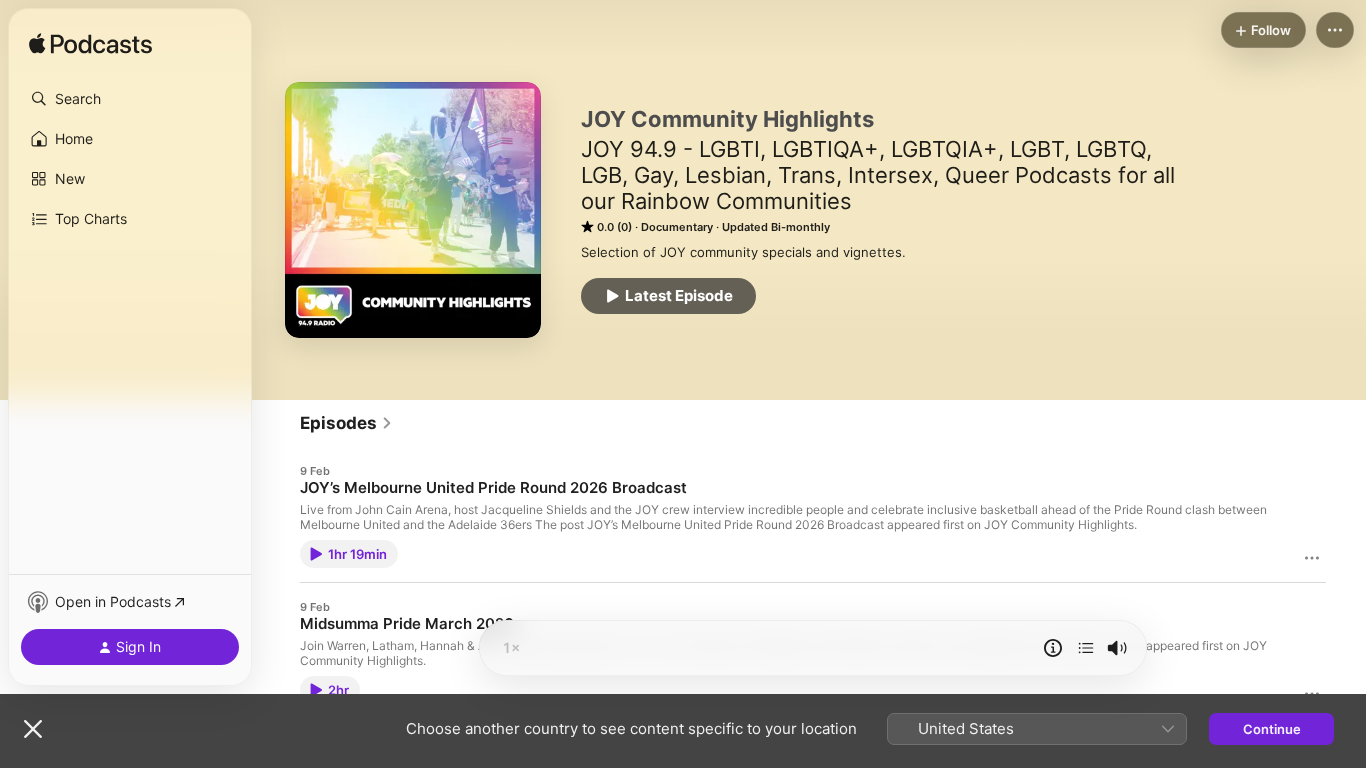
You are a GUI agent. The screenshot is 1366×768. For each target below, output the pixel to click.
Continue (1272, 729)
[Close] (33, 729)
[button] (130, 99)
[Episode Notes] (1053, 648)
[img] (90, 45)
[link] (346, 423)
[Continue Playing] (1086, 648)
